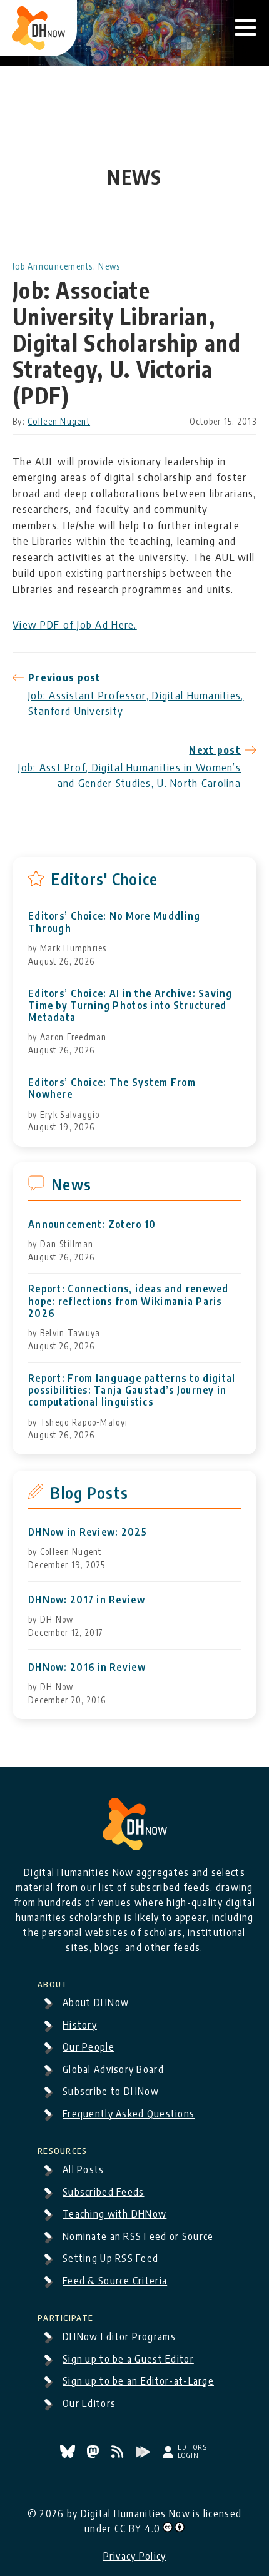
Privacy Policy (135, 2556)
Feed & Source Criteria (115, 2281)
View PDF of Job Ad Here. (75, 624)
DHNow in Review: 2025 (88, 1532)
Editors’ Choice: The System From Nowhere (112, 1088)
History (80, 2025)
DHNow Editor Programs (119, 2336)
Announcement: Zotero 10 (92, 1225)
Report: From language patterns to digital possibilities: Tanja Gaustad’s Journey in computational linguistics (132, 1390)
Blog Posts (89, 1493)
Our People (89, 2047)
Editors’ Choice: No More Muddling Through (114, 922)
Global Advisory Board (113, 2069)
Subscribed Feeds (103, 2192)
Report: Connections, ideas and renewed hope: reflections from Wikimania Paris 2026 (129, 1301)
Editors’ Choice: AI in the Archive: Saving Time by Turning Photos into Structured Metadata (130, 1006)
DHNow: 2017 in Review (87, 1600)
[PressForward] (145, 2454)
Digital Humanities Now (135, 2513)
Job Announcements (53, 266)
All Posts (84, 2169)
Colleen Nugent (59, 421)
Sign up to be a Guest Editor (128, 2359)
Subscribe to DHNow (111, 2091)
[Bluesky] (69, 2454)
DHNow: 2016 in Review (87, 1667)
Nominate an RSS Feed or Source (138, 2236)
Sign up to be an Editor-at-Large (138, 2381)
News (109, 266)
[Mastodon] (94, 2454)
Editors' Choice (104, 879)
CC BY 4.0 (138, 2528)
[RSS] (119, 2454)
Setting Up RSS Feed (110, 2258)
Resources (63, 2149)
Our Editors (89, 2403)
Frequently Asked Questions (129, 2114)
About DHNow (96, 2002)
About (53, 1982)
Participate (65, 2316)
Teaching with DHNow (114, 2214)
